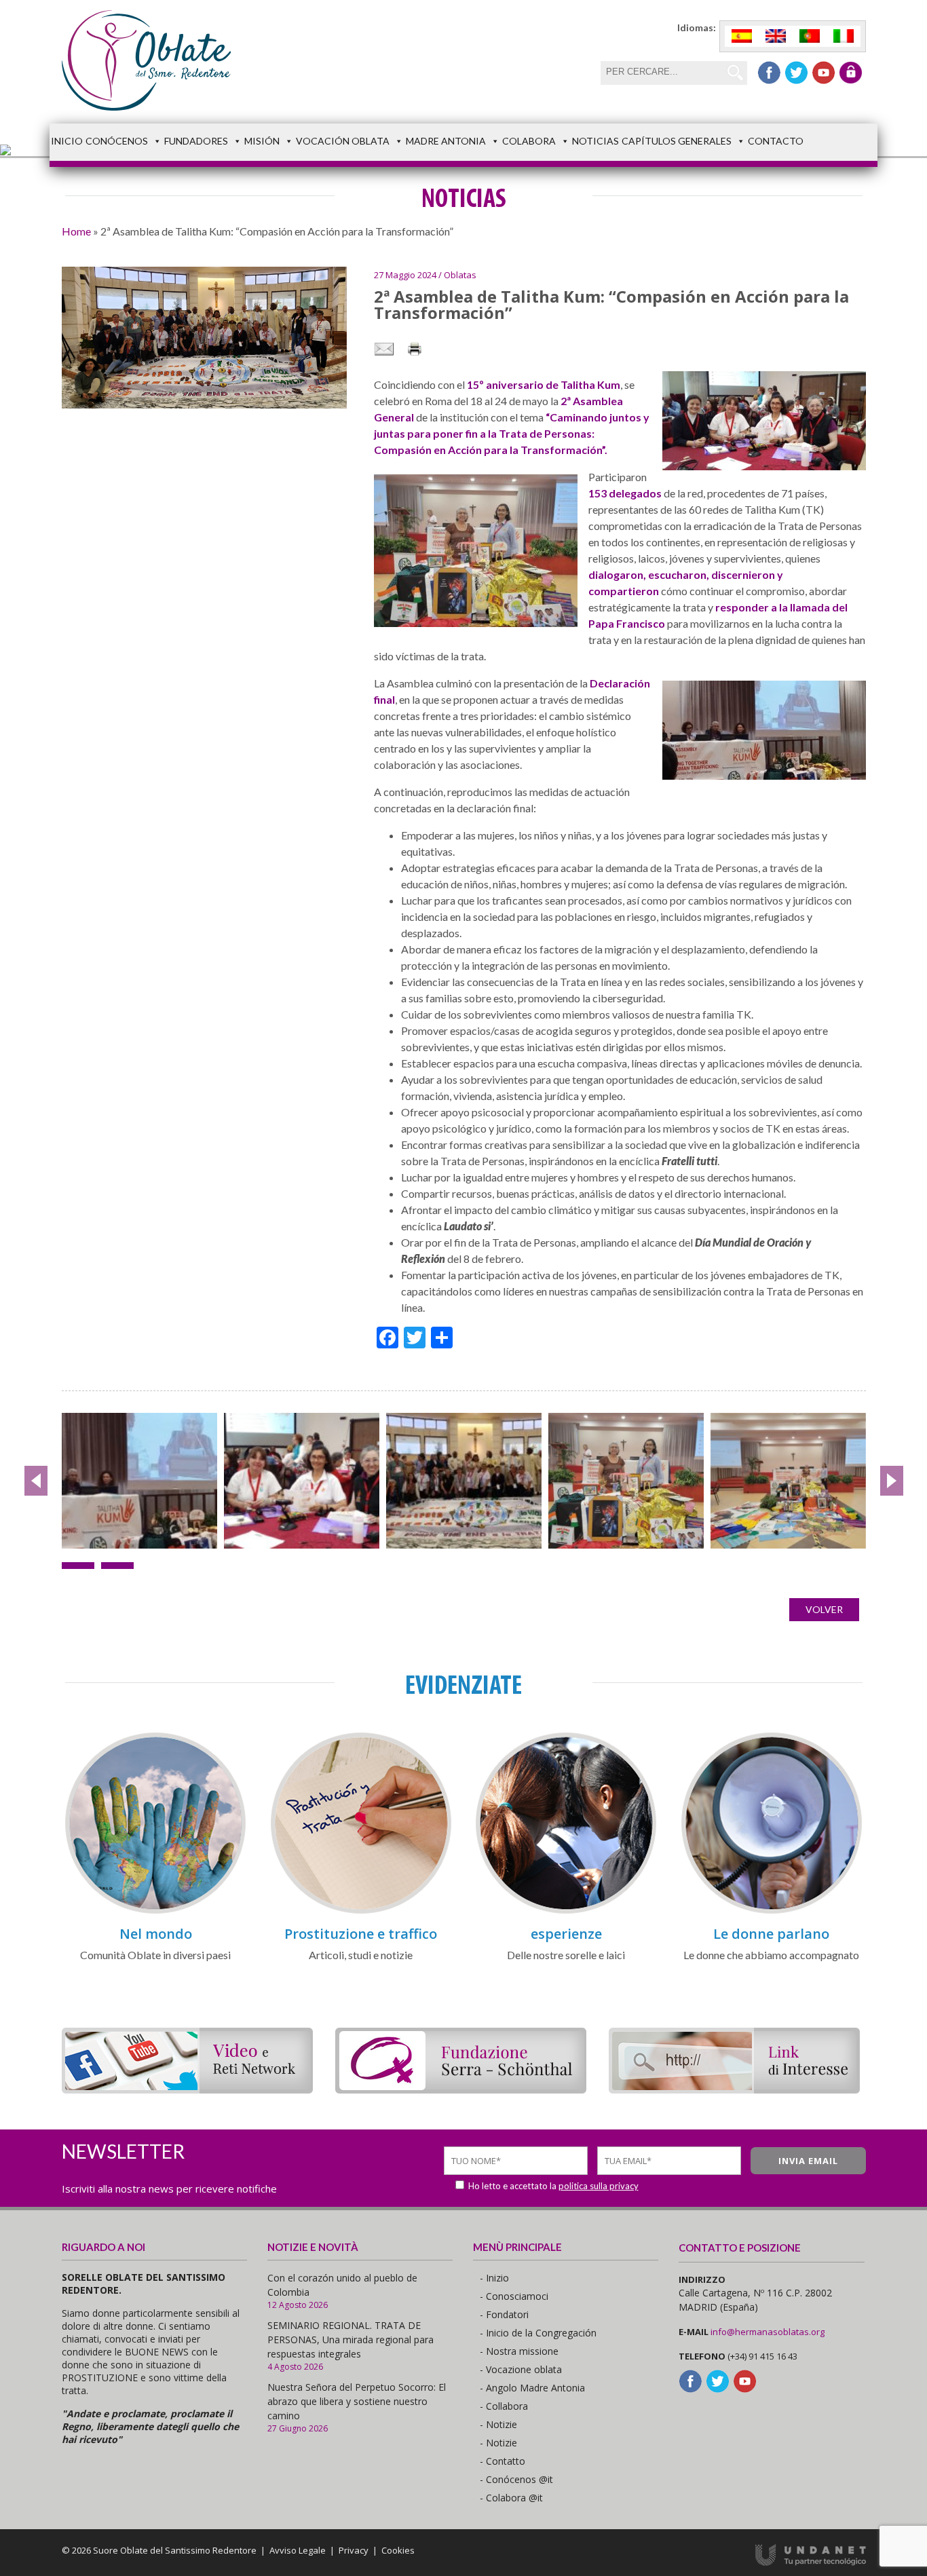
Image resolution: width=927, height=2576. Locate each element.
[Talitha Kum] (302, 1481)
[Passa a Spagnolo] (742, 36)
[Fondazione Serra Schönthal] (461, 2089)
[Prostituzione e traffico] (361, 1911)
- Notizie (498, 2424)
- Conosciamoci (514, 2296)
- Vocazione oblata (521, 2369)
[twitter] (796, 73)
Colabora (529, 141)
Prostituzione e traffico (361, 1934)
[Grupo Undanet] (811, 2562)
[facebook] (769, 73)
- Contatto (503, 2461)
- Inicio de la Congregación (538, 2333)
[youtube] (824, 73)
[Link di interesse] (734, 2089)
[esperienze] (566, 1911)
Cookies (398, 2550)
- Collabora (504, 2406)
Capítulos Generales (677, 141)
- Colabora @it (511, 2498)
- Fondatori (504, 2314)
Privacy (354, 2550)
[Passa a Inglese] (776, 36)
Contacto (776, 141)
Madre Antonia (446, 141)
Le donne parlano (771, 1934)
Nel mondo (156, 1934)
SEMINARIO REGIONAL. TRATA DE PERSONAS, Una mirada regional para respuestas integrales (351, 2340)
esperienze (566, 1934)
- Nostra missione (519, 2351)
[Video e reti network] (187, 2089)
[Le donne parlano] (772, 1911)
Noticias (595, 141)
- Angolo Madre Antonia (532, 2388)
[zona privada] (851, 73)
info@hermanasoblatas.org (768, 2332)
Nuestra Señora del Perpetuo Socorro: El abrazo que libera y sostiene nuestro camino (357, 2401)
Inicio (67, 141)
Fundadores (196, 141)
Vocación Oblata (343, 141)
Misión (262, 141)
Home (76, 231)
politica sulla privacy (599, 2186)
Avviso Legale (298, 2550)
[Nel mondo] (155, 1911)
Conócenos (117, 141)
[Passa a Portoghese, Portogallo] (810, 36)
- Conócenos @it (516, 2479)
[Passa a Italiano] (844, 36)
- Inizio (494, 2278)
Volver (824, 1609)
